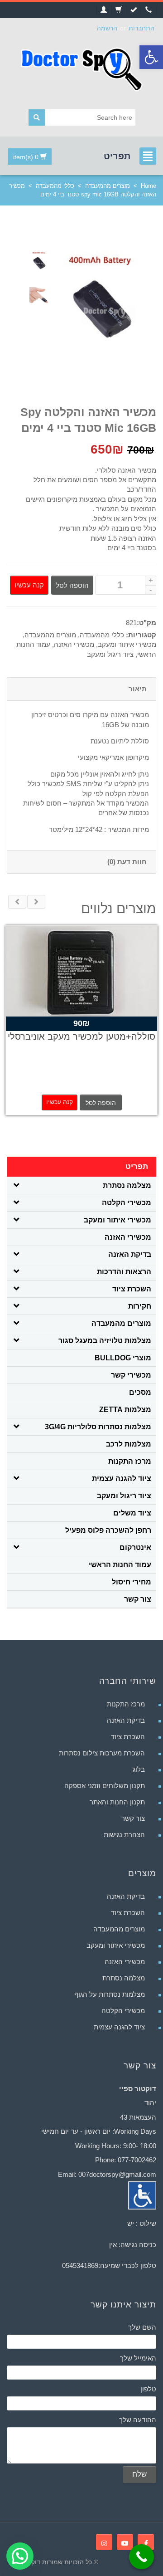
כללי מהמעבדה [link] (55, 186)
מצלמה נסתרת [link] (127, 1185)
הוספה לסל (72, 585)
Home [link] (149, 186)
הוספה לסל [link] (101, 1103)
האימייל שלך (138, 2358)
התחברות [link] (141, 28)
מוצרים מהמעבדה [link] (108, 186)
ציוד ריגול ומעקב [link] (110, 654)
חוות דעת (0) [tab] (127, 862)
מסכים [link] (140, 1392)
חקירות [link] (140, 1306)
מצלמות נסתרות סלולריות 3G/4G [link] (98, 1427)
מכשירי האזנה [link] (74, 644)
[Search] (37, 117)
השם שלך (142, 2327)
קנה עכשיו (29, 585)
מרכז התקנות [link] (130, 1461)
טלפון (148, 2389)
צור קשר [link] (138, 1599)
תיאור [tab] (138, 689)
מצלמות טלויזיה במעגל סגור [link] (105, 1341)
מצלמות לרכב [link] (129, 1444)
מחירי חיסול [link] (132, 1582)
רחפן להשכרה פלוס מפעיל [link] (108, 1530)
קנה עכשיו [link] (60, 1102)
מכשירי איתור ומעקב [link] (127, 644)
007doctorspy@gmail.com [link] (117, 2174)
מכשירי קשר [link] (131, 1375)
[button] (20, 2556)
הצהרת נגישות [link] (124, 1835)
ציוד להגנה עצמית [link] (122, 1479)
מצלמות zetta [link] (125, 1410)
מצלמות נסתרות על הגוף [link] (110, 1994)
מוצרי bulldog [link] (123, 1358)
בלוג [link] (139, 1769)
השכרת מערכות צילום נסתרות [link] (102, 1753)
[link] (151, 57)
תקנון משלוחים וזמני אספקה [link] (105, 1786)
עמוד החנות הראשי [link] (120, 1565)
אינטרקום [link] (135, 1547)
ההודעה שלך (138, 2420)
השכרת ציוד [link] (132, 1289)
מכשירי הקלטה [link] (127, 1203)
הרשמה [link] (107, 28)
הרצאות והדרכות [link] (124, 1272)
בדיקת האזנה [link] (130, 1254)
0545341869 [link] (80, 2266)
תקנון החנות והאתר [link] (117, 1802)
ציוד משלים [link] (132, 1513)
